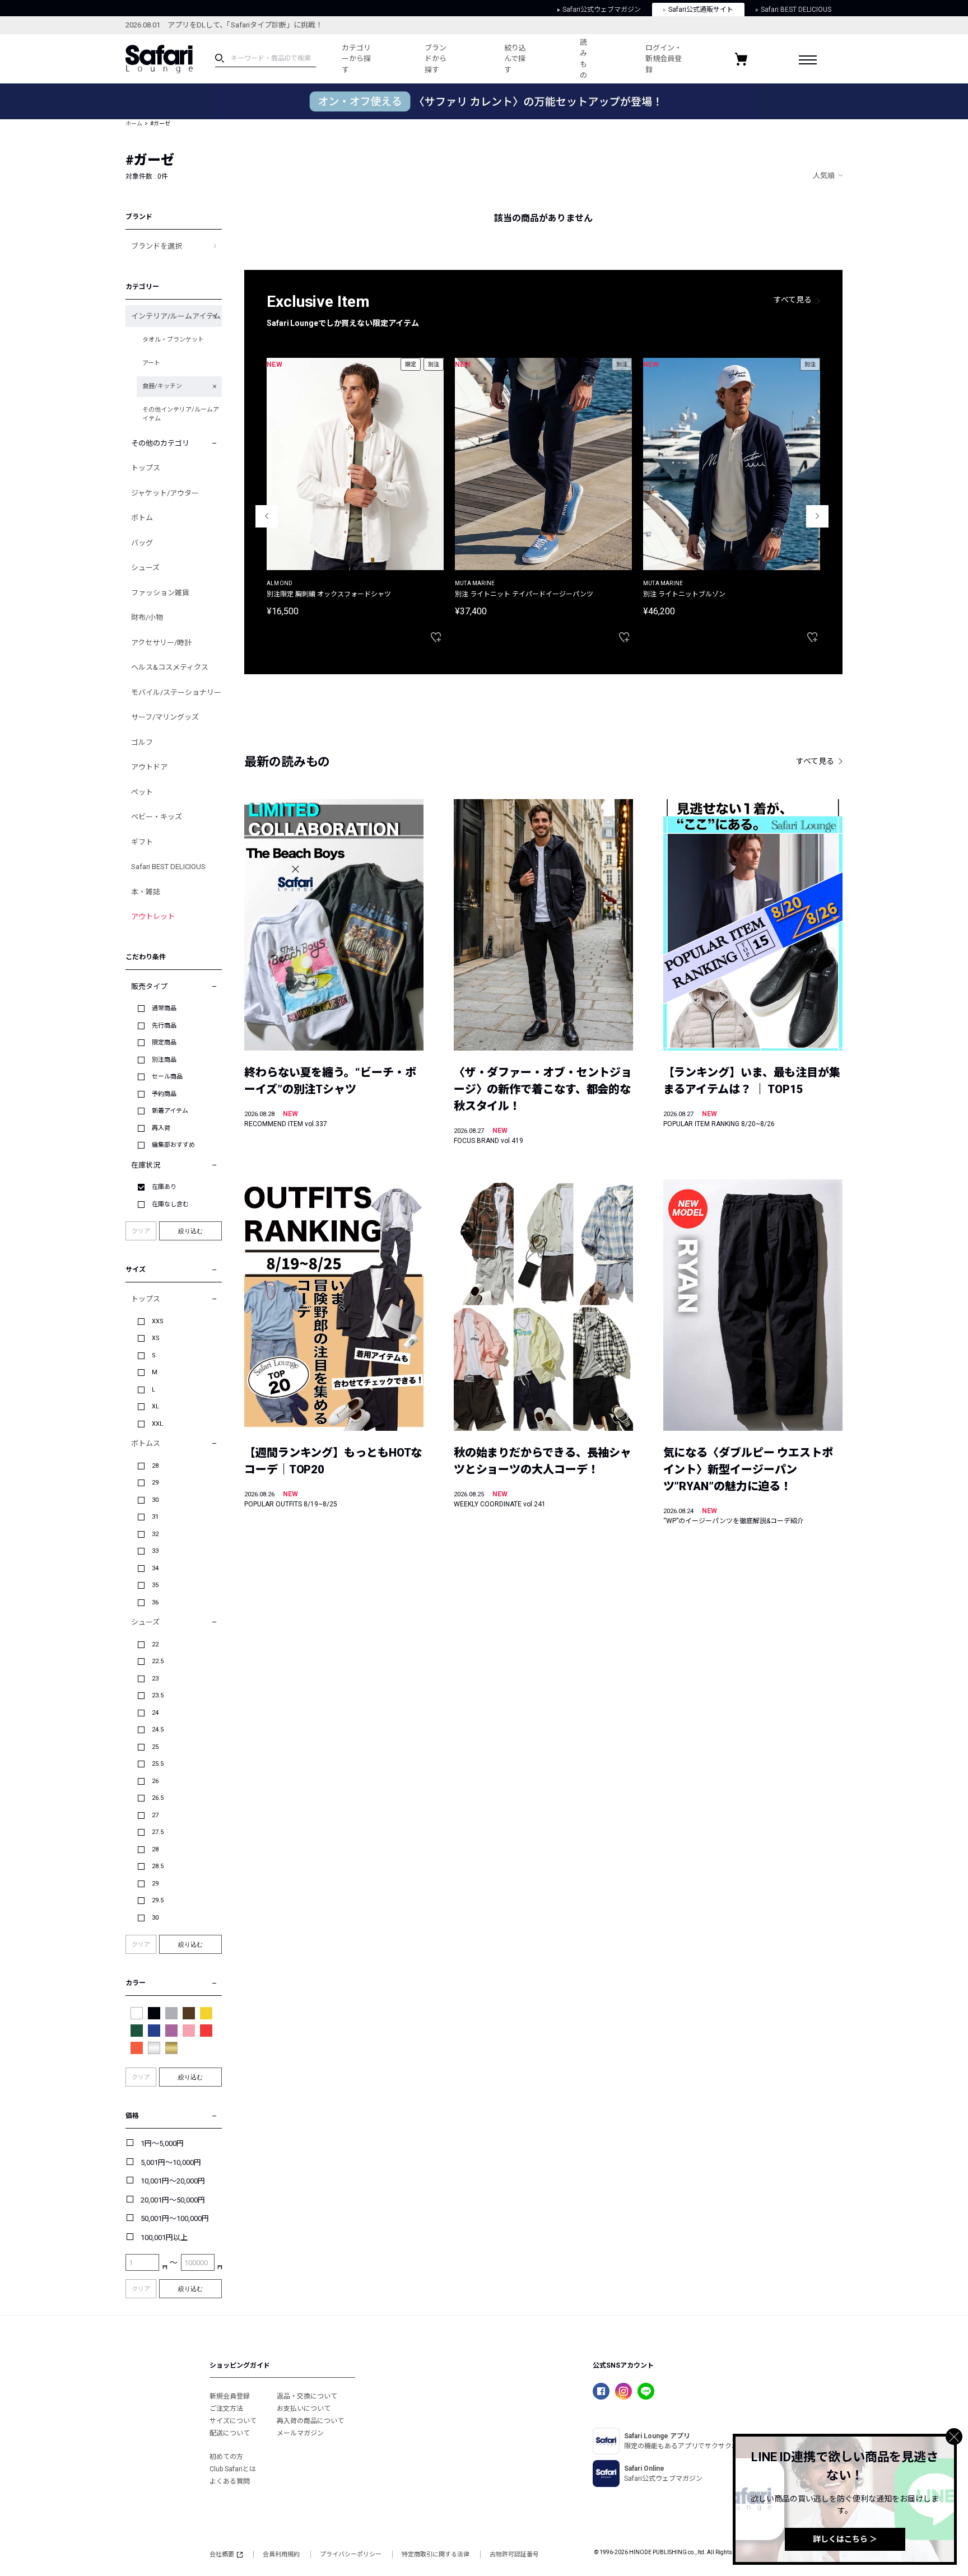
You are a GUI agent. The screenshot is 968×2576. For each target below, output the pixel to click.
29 (155, 1483)
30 (155, 1500)
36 (155, 1602)
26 (155, 1781)
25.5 (158, 1764)
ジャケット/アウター (165, 493)
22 (155, 1644)
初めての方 (226, 2457)
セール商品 (167, 1077)
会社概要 (222, 2554)
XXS (158, 1321)
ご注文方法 (226, 2409)
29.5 (158, 1900)
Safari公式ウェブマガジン (602, 10)
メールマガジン (300, 2433)
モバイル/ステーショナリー (176, 692)
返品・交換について (307, 2396)
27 (155, 1815)
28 (155, 1466)
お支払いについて (304, 2409)
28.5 (158, 1866)
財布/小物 (147, 617)
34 (155, 1568)
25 (155, 1747)
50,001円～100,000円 (175, 2218)
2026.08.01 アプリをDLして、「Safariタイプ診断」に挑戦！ (224, 25)
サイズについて (233, 2421)
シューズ (145, 568)
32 (155, 1534)
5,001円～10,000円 (171, 2162)
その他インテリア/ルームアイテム (181, 414)
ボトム (142, 518)
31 (155, 1517)
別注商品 (164, 1060)
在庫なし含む (170, 1204)
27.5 (158, 1832)
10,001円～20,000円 (173, 2181)
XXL (157, 1424)
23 (155, 1679)
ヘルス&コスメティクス (170, 667)
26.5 (158, 1798)
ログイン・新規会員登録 (664, 59)
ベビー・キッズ (157, 817)
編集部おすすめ (173, 1145)
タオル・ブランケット (173, 340)
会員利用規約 (281, 2554)
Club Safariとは (233, 2469)
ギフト (142, 842)
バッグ (142, 543)
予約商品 (164, 1094)
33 (155, 1551)
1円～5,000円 (162, 2143)
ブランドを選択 (157, 246)
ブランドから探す (436, 59)
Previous (267, 516)
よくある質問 (230, 2481)
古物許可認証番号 (514, 2554)
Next (817, 516)
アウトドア (149, 767)
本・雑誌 (146, 892)
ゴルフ (142, 742)
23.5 (158, 1695)
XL (155, 1406)
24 (155, 1713)
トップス (146, 468)
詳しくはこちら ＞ (845, 2539)
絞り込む (190, 1231)
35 (155, 1585)
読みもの (583, 59)
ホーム (134, 123)
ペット (142, 792)
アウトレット (153, 916)
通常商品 (164, 1008)
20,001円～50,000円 (173, 2200)
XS (156, 1338)
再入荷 (161, 1128)
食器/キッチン (162, 386)
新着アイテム (170, 1111)
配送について (230, 2433)
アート (151, 363)
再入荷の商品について (310, 2421)
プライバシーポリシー (351, 2554)
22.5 (158, 1661)
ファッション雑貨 (160, 593)
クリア (141, 1231)
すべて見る (793, 300)
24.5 (158, 1730)
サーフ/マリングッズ (165, 717)
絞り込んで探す (515, 59)
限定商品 (164, 1042)
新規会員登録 (230, 2396)
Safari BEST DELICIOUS (796, 10)
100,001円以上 (164, 2237)
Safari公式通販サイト (701, 10)
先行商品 (164, 1026)
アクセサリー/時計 (161, 643)
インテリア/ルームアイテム (176, 316)
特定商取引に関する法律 (436, 2554)
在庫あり (164, 1187)
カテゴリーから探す (356, 59)
